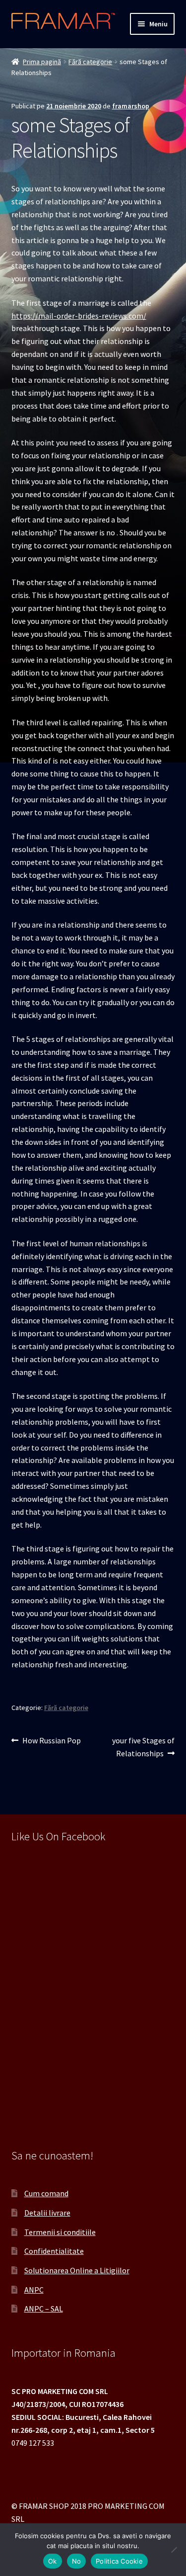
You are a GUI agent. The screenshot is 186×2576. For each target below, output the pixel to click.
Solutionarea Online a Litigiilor (77, 2270)
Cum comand (46, 2193)
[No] (174, 2550)
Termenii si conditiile (60, 2232)
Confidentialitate (54, 2251)
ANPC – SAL (44, 2309)
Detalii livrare (47, 2213)
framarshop (131, 106)
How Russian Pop (51, 1741)
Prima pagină (42, 62)
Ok (53, 2561)
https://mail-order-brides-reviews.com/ (79, 316)
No (77, 2561)
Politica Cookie (119, 2561)
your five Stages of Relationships (143, 1747)
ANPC (34, 2290)
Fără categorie (90, 62)
